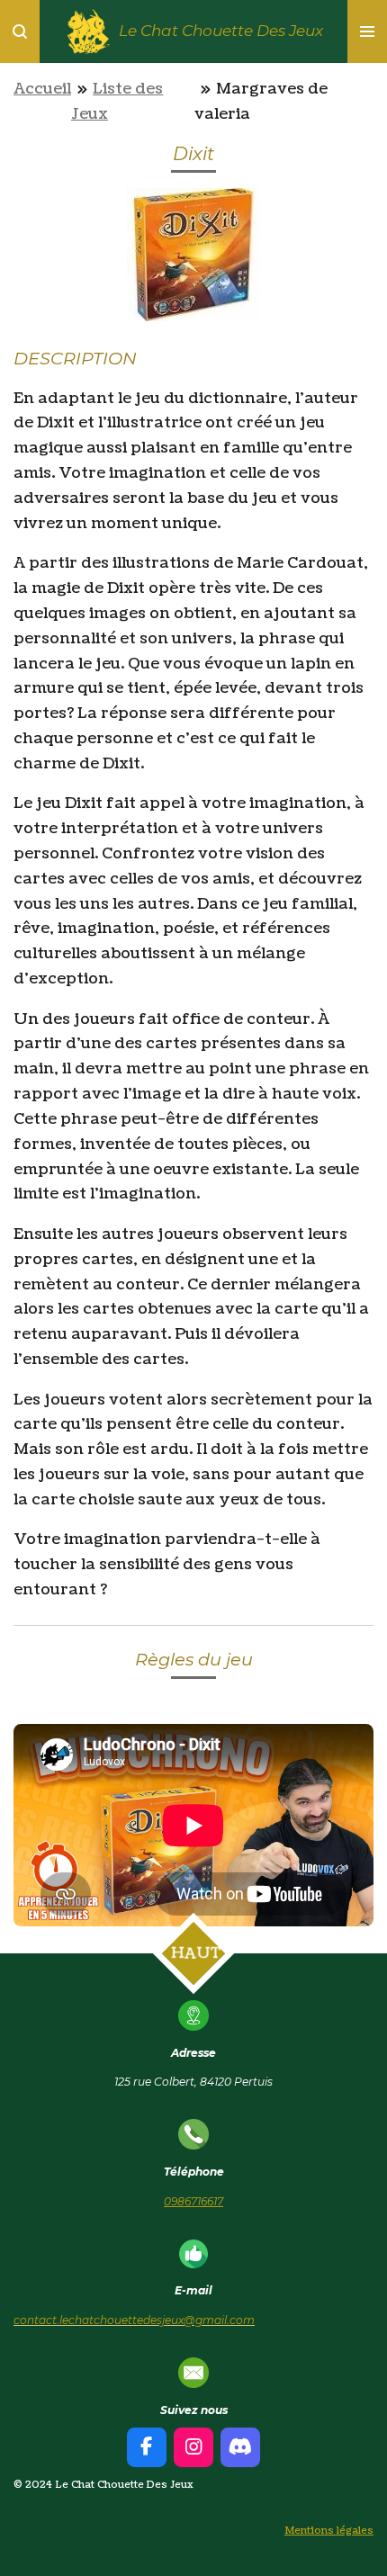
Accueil (42, 89)
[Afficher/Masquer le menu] (367, 31)
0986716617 (193, 2201)
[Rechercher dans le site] (20, 31)
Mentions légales (329, 2531)
